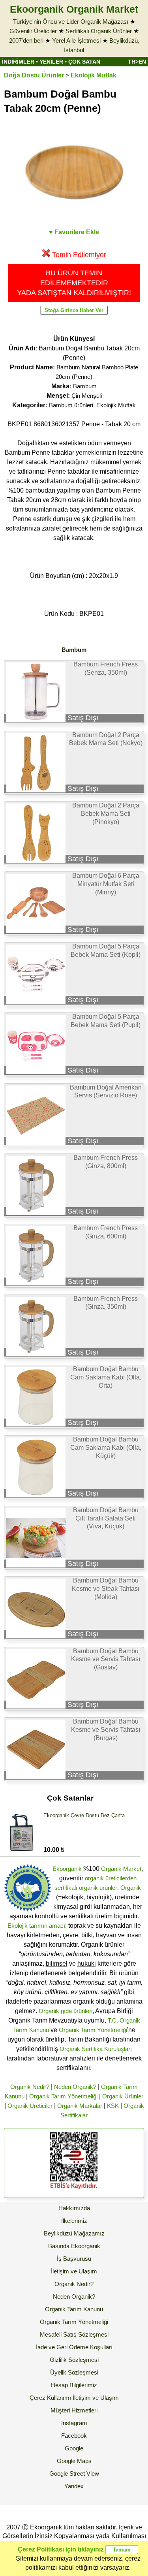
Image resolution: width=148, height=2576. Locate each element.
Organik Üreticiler (30, 2106)
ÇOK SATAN (84, 62)
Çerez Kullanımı (50, 2398)
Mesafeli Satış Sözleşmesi (74, 2334)
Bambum (85, 386)
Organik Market (121, 1869)
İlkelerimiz (74, 2221)
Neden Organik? (75, 2087)
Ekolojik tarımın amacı (36, 1926)
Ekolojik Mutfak (94, 75)
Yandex (74, 2486)
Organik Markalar (80, 2106)
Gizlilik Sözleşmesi (74, 2360)
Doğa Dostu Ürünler (34, 75)
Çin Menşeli (87, 396)
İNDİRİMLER (18, 62)
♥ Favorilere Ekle (74, 232)
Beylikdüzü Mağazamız (74, 2233)
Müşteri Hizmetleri (74, 2410)
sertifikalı (66, 1888)
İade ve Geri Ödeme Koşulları (74, 2347)
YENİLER (51, 62)
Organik (131, 1888)
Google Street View (74, 2473)
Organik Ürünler (123, 2096)
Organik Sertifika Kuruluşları (96, 2049)
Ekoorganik (67, 1869)
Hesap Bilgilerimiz (74, 2385)
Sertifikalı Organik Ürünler (99, 31)
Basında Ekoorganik (74, 2246)
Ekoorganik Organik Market (74, 9)
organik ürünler (98, 1888)
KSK (113, 2106)
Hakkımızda (74, 2208)
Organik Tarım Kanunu (74, 2309)
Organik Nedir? (30, 2087)
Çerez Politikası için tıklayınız (61, 2549)
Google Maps (74, 2461)
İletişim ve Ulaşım (74, 2271)
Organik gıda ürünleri (66, 2011)
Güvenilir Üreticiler (33, 31)
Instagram (74, 2423)
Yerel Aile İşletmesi (76, 40)
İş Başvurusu (74, 2259)
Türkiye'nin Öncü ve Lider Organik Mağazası (71, 22)
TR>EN (137, 62)
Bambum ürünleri (71, 405)
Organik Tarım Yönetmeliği (93, 2030)
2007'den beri (26, 40)
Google (74, 2448)
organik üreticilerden (111, 1878)
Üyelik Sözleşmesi (74, 2372)
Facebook (74, 2436)
